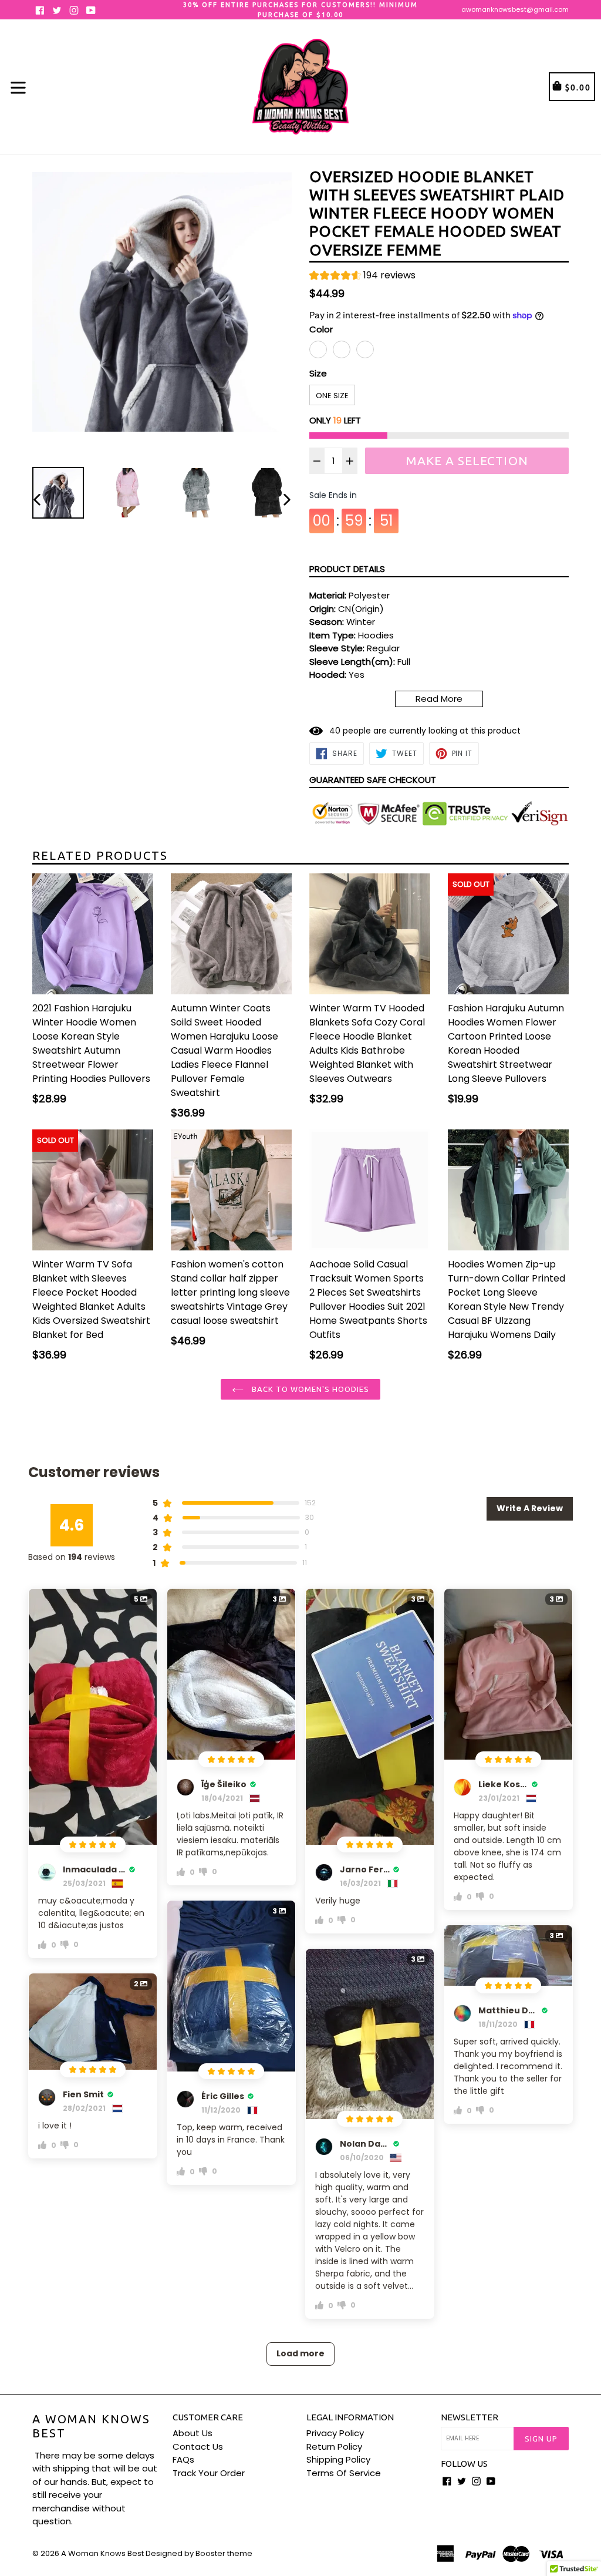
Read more (439, 699)
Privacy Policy (335, 2433)
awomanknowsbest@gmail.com (515, 9)
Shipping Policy (338, 2459)
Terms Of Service (344, 2473)
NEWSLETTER (470, 2417)
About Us (193, 2433)
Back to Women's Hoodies (310, 1389)
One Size (332, 396)
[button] (362, 277)
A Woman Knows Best (91, 2426)
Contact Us (198, 2446)
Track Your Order (209, 2473)
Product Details (347, 569)
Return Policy (334, 2446)
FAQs (183, 2459)
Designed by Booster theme (199, 2553)
